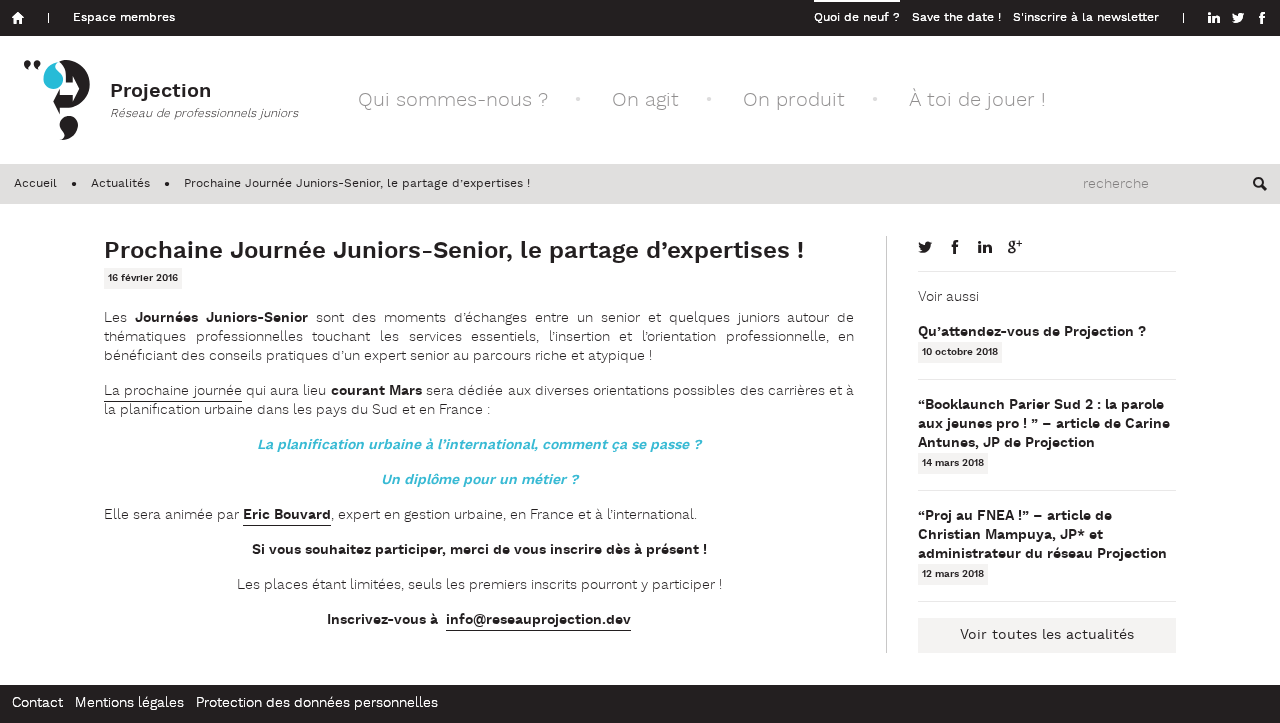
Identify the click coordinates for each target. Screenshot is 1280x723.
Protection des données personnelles (317, 703)
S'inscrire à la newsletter (1086, 18)
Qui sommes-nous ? (453, 100)
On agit (645, 100)
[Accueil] (18, 18)
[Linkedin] (1214, 18)
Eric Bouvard (287, 515)
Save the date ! (956, 18)
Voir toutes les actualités (1047, 635)
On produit (794, 100)
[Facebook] (1262, 18)
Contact (37, 703)
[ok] (1260, 184)
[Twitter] (1238, 18)
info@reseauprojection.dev (538, 620)
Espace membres (124, 18)
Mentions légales (129, 703)
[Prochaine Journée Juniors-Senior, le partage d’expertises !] (925, 247)
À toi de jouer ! (977, 100)
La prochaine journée (173, 391)
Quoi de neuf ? (857, 18)
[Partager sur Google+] (1015, 247)
